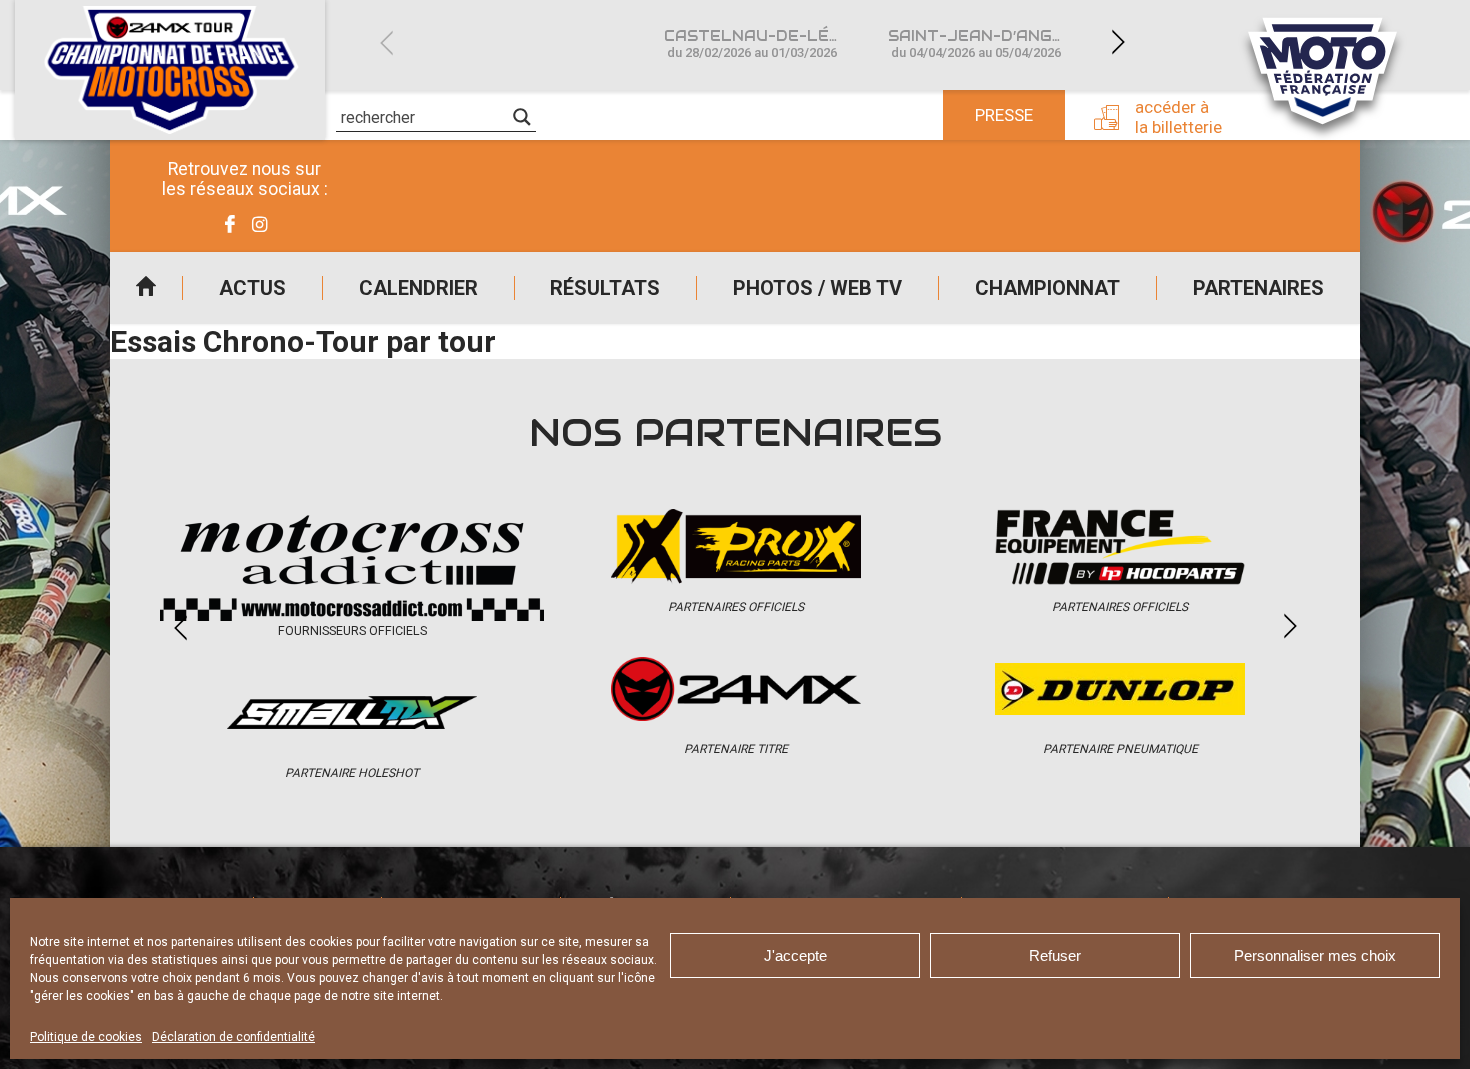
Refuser (1055, 955)
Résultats (605, 288)
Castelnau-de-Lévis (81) (764, 43)
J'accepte (795, 955)
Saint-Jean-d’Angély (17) (988, 43)
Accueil (146, 288)
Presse (1004, 115)
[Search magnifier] (522, 117)
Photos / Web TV (817, 288)
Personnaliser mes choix (1315, 955)
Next (1118, 42)
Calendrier (418, 288)
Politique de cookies (86, 1037)
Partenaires (1258, 288)
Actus (252, 288)
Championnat (1047, 288)
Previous (386, 42)
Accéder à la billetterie (1178, 117)
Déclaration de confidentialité (233, 1037)
